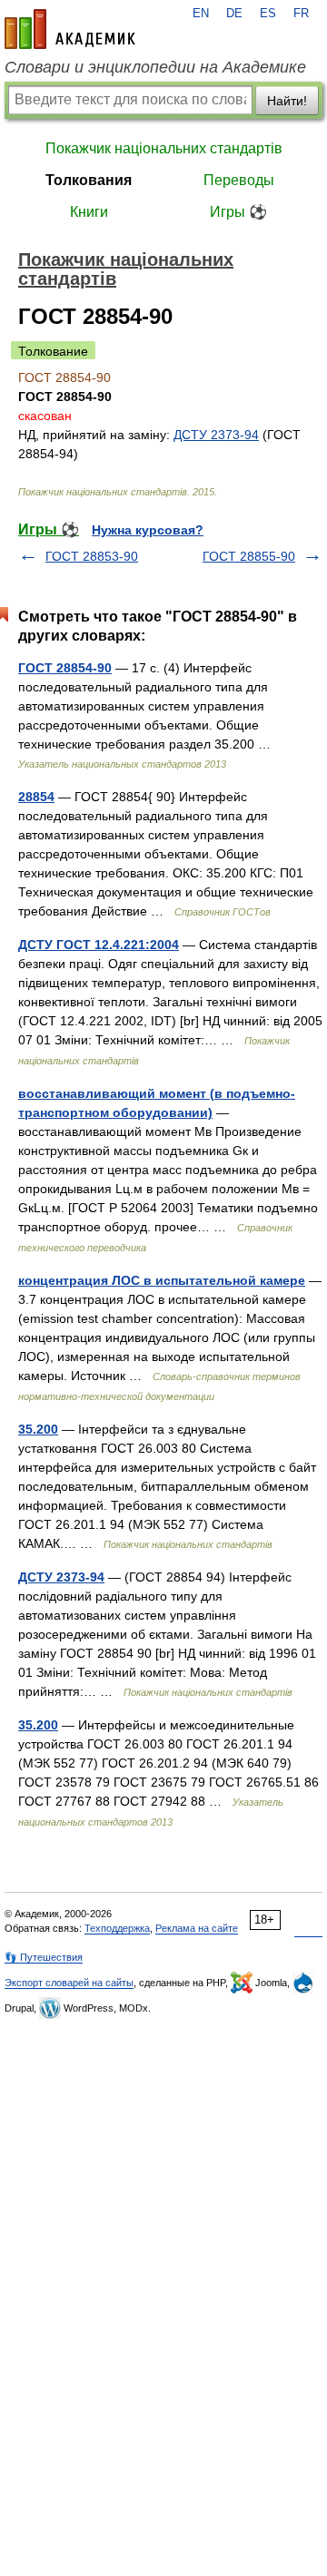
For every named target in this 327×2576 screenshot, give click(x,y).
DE (234, 14)
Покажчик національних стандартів (164, 148)
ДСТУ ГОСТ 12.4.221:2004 (99, 945)
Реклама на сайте (197, 1928)
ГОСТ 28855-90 (249, 556)
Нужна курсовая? (148, 530)
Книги (89, 212)
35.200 (38, 1429)
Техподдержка (117, 1928)
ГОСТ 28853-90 (92, 556)
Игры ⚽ (238, 212)
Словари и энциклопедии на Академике (155, 67)
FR (301, 14)
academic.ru (70, 29)
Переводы (239, 180)
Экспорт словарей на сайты (69, 1983)
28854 (36, 797)
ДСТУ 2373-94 (216, 435)
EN (201, 14)
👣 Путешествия (44, 1957)
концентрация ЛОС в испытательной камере (162, 1280)
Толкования (89, 180)
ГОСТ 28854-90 (65, 668)
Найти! (287, 101)
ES (268, 14)
